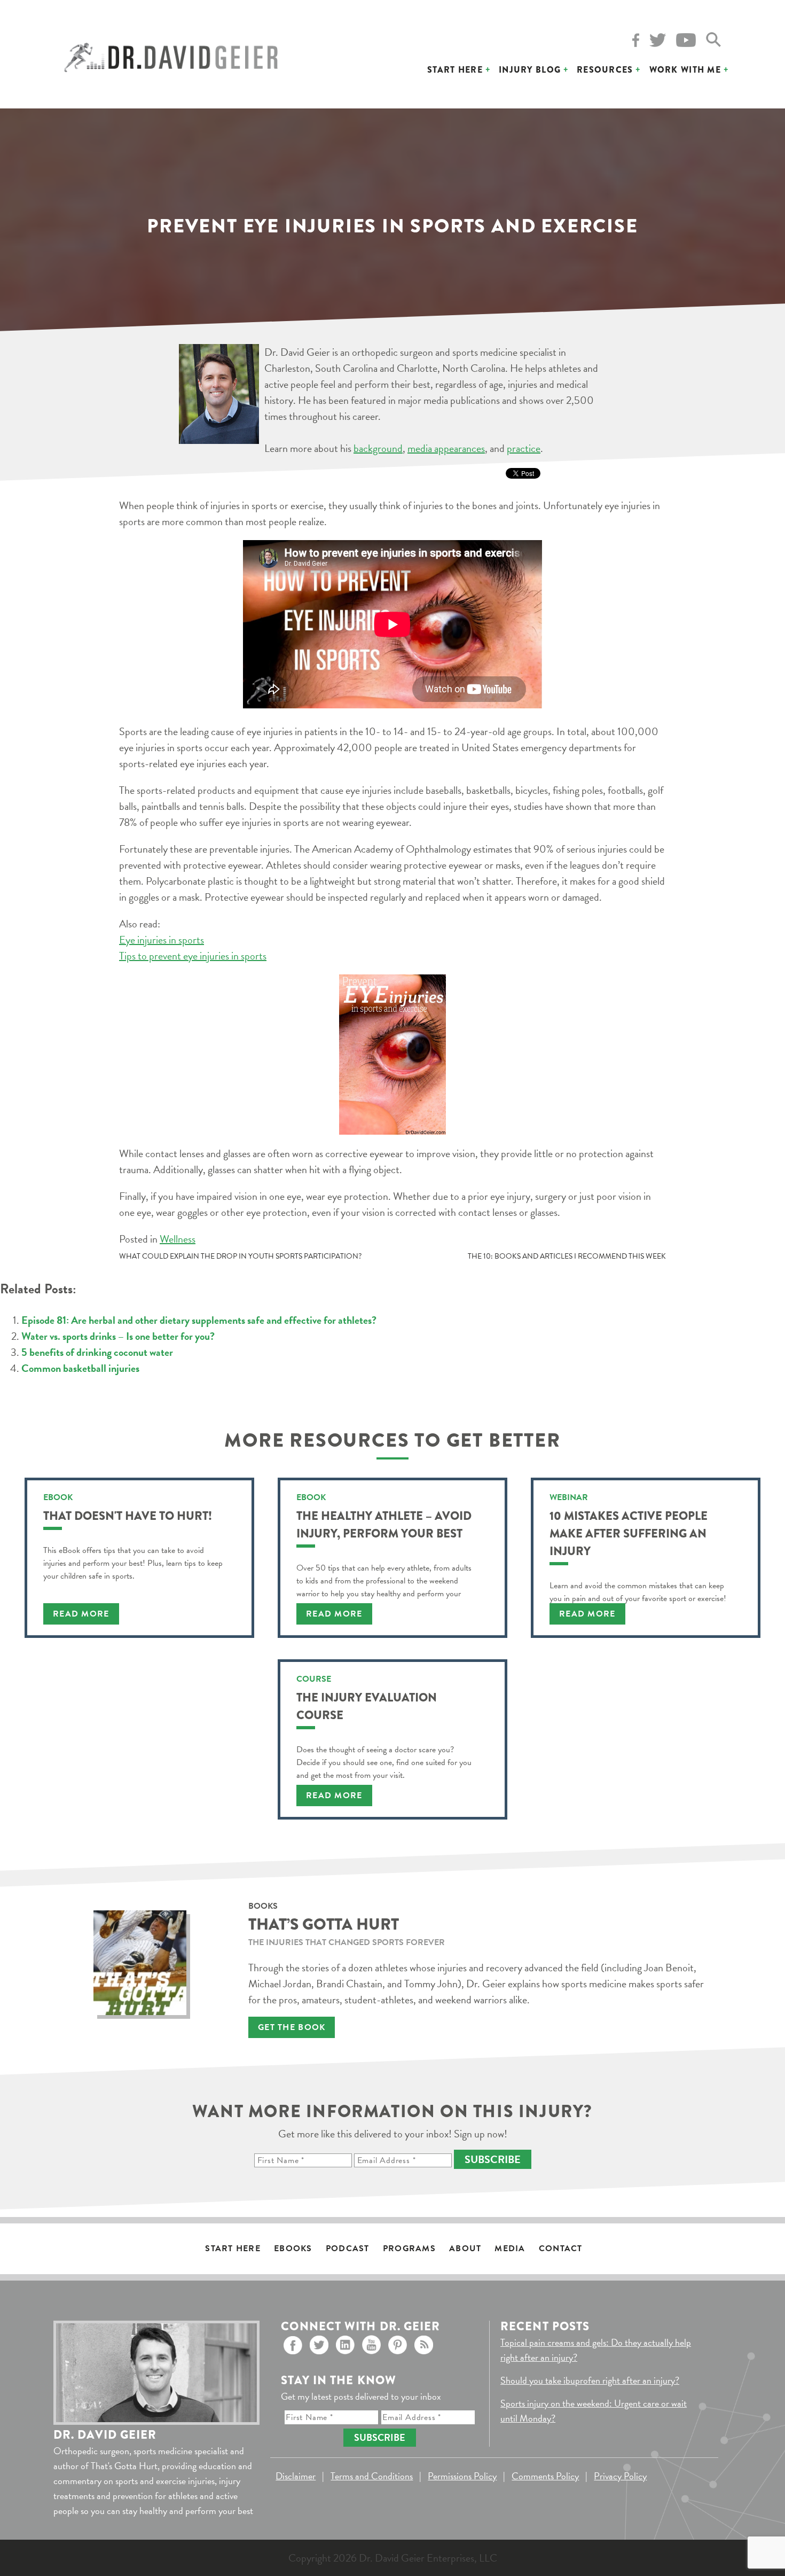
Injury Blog (530, 70)
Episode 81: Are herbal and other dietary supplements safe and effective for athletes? (199, 1320)
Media (510, 2249)
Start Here (455, 70)
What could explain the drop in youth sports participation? (240, 1256)
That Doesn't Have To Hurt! (128, 1516)
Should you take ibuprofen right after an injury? (590, 2380)
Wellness (178, 1239)
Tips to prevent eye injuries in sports (193, 956)
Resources (605, 70)
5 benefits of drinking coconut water (97, 1352)
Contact (561, 2249)
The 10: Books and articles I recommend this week (567, 1256)
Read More (81, 1614)
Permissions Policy (462, 2476)
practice (524, 448)
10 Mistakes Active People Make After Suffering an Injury (629, 1533)
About (465, 2249)
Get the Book (292, 2027)
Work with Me (685, 70)
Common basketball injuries (80, 1368)
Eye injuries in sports (162, 940)
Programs (409, 2249)
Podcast (348, 2249)
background (378, 448)
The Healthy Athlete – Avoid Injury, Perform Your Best (384, 1525)
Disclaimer (296, 2476)
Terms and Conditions (372, 2476)
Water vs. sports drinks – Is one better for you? (118, 1336)
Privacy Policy (620, 2476)
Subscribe (493, 2159)
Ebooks (293, 2249)
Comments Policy (545, 2476)
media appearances (446, 448)
